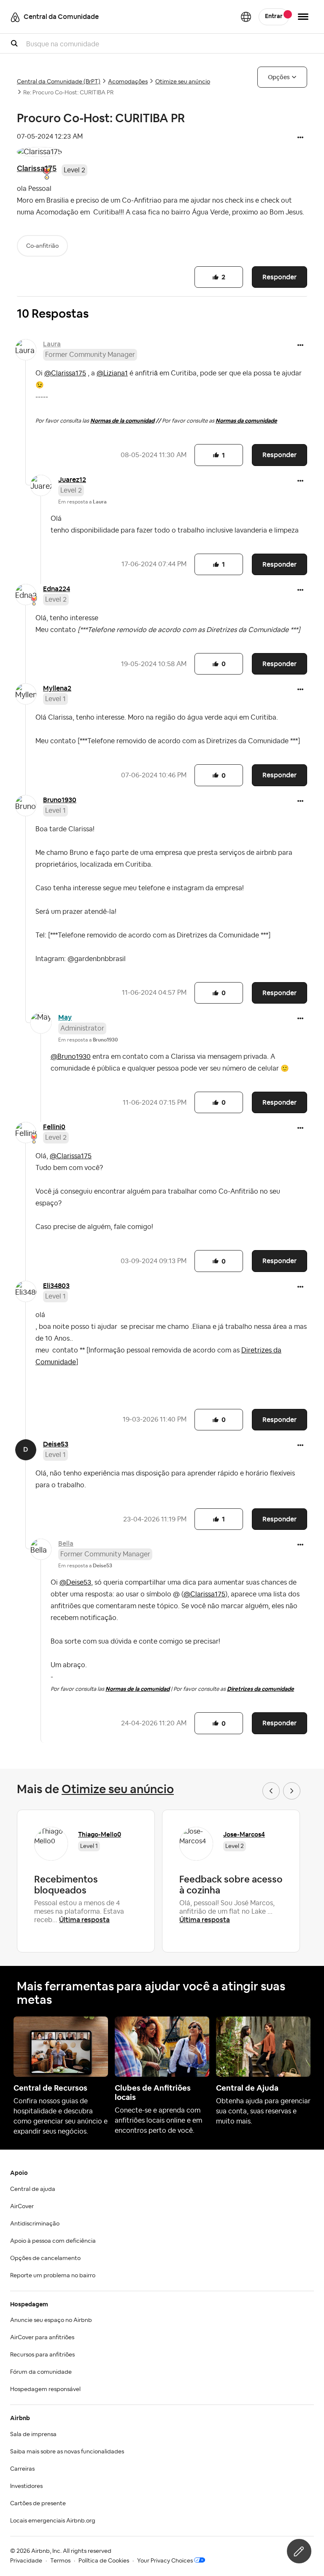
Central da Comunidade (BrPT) (59, 82)
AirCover (22, 2206)
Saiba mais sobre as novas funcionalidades (67, 2452)
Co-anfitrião (42, 246)
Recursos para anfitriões (42, 2355)
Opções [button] (279, 77)
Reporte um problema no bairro (53, 2276)
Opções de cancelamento (45, 2258)
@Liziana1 (112, 373)
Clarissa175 (37, 168)
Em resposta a (82, 502)
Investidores (26, 2486)
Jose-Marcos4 (244, 1834)
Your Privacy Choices (165, 2561)
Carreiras (22, 2469)
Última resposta (84, 1920)
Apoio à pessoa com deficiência (53, 2241)
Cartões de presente (38, 2504)
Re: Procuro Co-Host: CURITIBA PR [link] (68, 93)
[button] (300, 138)
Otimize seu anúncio (183, 82)
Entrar (274, 16)
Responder (279, 277)
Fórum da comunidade (41, 2372)
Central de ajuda (33, 2189)
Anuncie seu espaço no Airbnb (51, 2320)
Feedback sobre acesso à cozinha (231, 1885)
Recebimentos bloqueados (66, 1885)
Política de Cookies (104, 2561)
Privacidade (26, 2561)
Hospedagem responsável (45, 2389)
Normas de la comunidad (122, 421)
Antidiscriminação (35, 2224)
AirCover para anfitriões (42, 2338)
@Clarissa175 (65, 373)
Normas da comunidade (246, 421)
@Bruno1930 (71, 1057)
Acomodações (128, 82)
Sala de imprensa (33, 2434)
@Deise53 (75, 1583)
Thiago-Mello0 (100, 1834)
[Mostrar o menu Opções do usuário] (303, 17)
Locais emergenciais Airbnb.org (53, 2521)
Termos (60, 2561)
